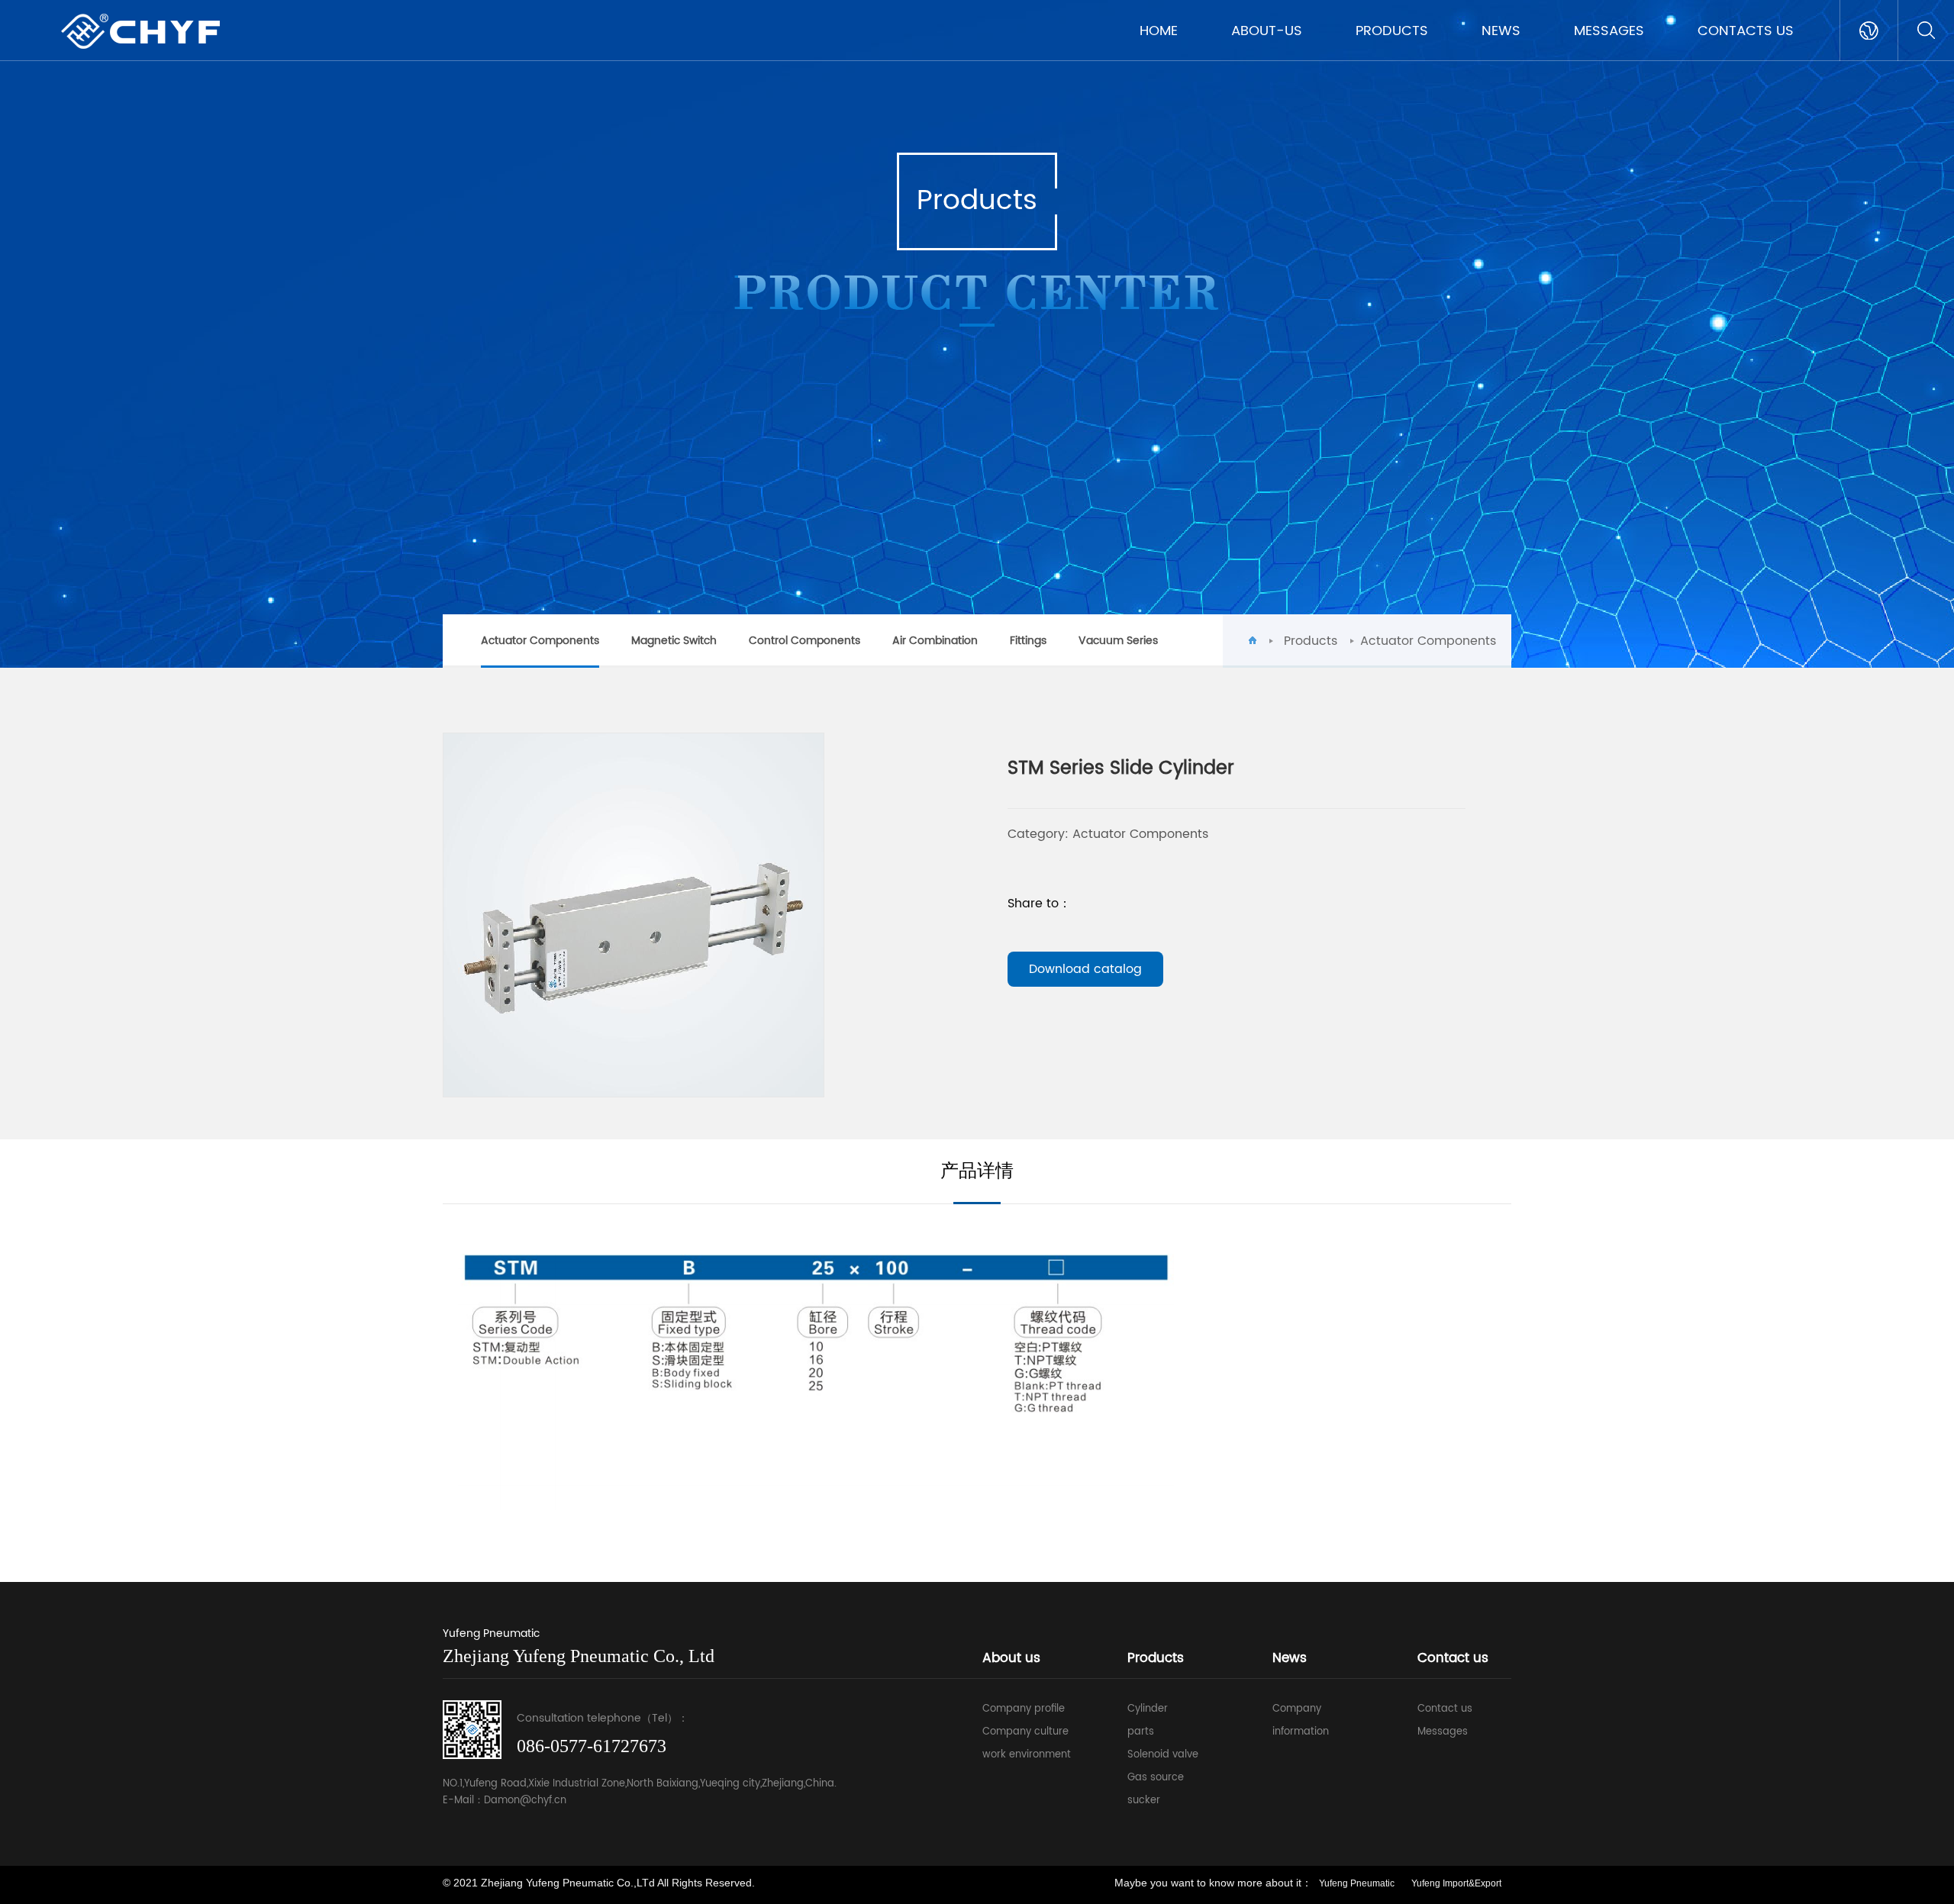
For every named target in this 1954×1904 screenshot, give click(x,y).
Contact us (1445, 1709)
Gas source (1156, 1778)
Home (1159, 31)
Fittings (1028, 641)
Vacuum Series (1118, 641)
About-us (1267, 31)
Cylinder (1148, 1709)
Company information (1301, 1720)
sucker (1144, 1801)
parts (1141, 1732)
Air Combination (935, 641)
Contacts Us (1746, 31)
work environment (1027, 1755)
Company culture (1025, 1732)
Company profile (1024, 1709)
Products (1392, 31)
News (1501, 31)
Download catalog (1085, 969)
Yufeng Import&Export (1456, 1883)
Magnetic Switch (674, 641)
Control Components (804, 641)
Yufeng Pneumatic (1357, 1883)
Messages (1609, 31)
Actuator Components (540, 641)
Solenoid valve (1163, 1755)
